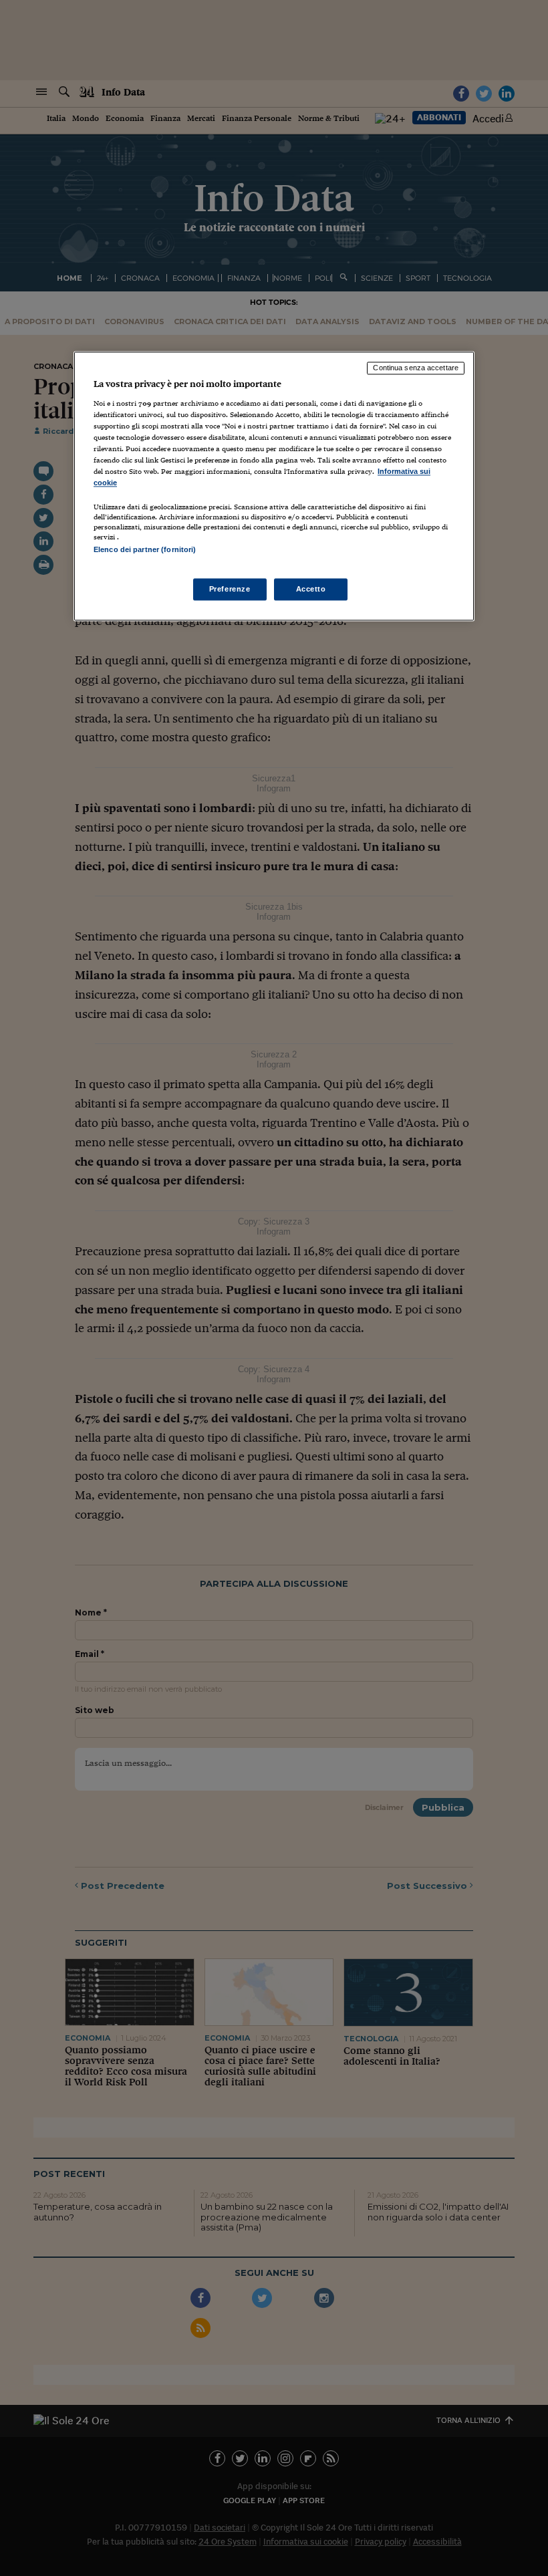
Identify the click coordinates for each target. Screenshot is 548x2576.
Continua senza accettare (416, 368)
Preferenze (230, 589)
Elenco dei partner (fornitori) (145, 550)
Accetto (311, 589)
